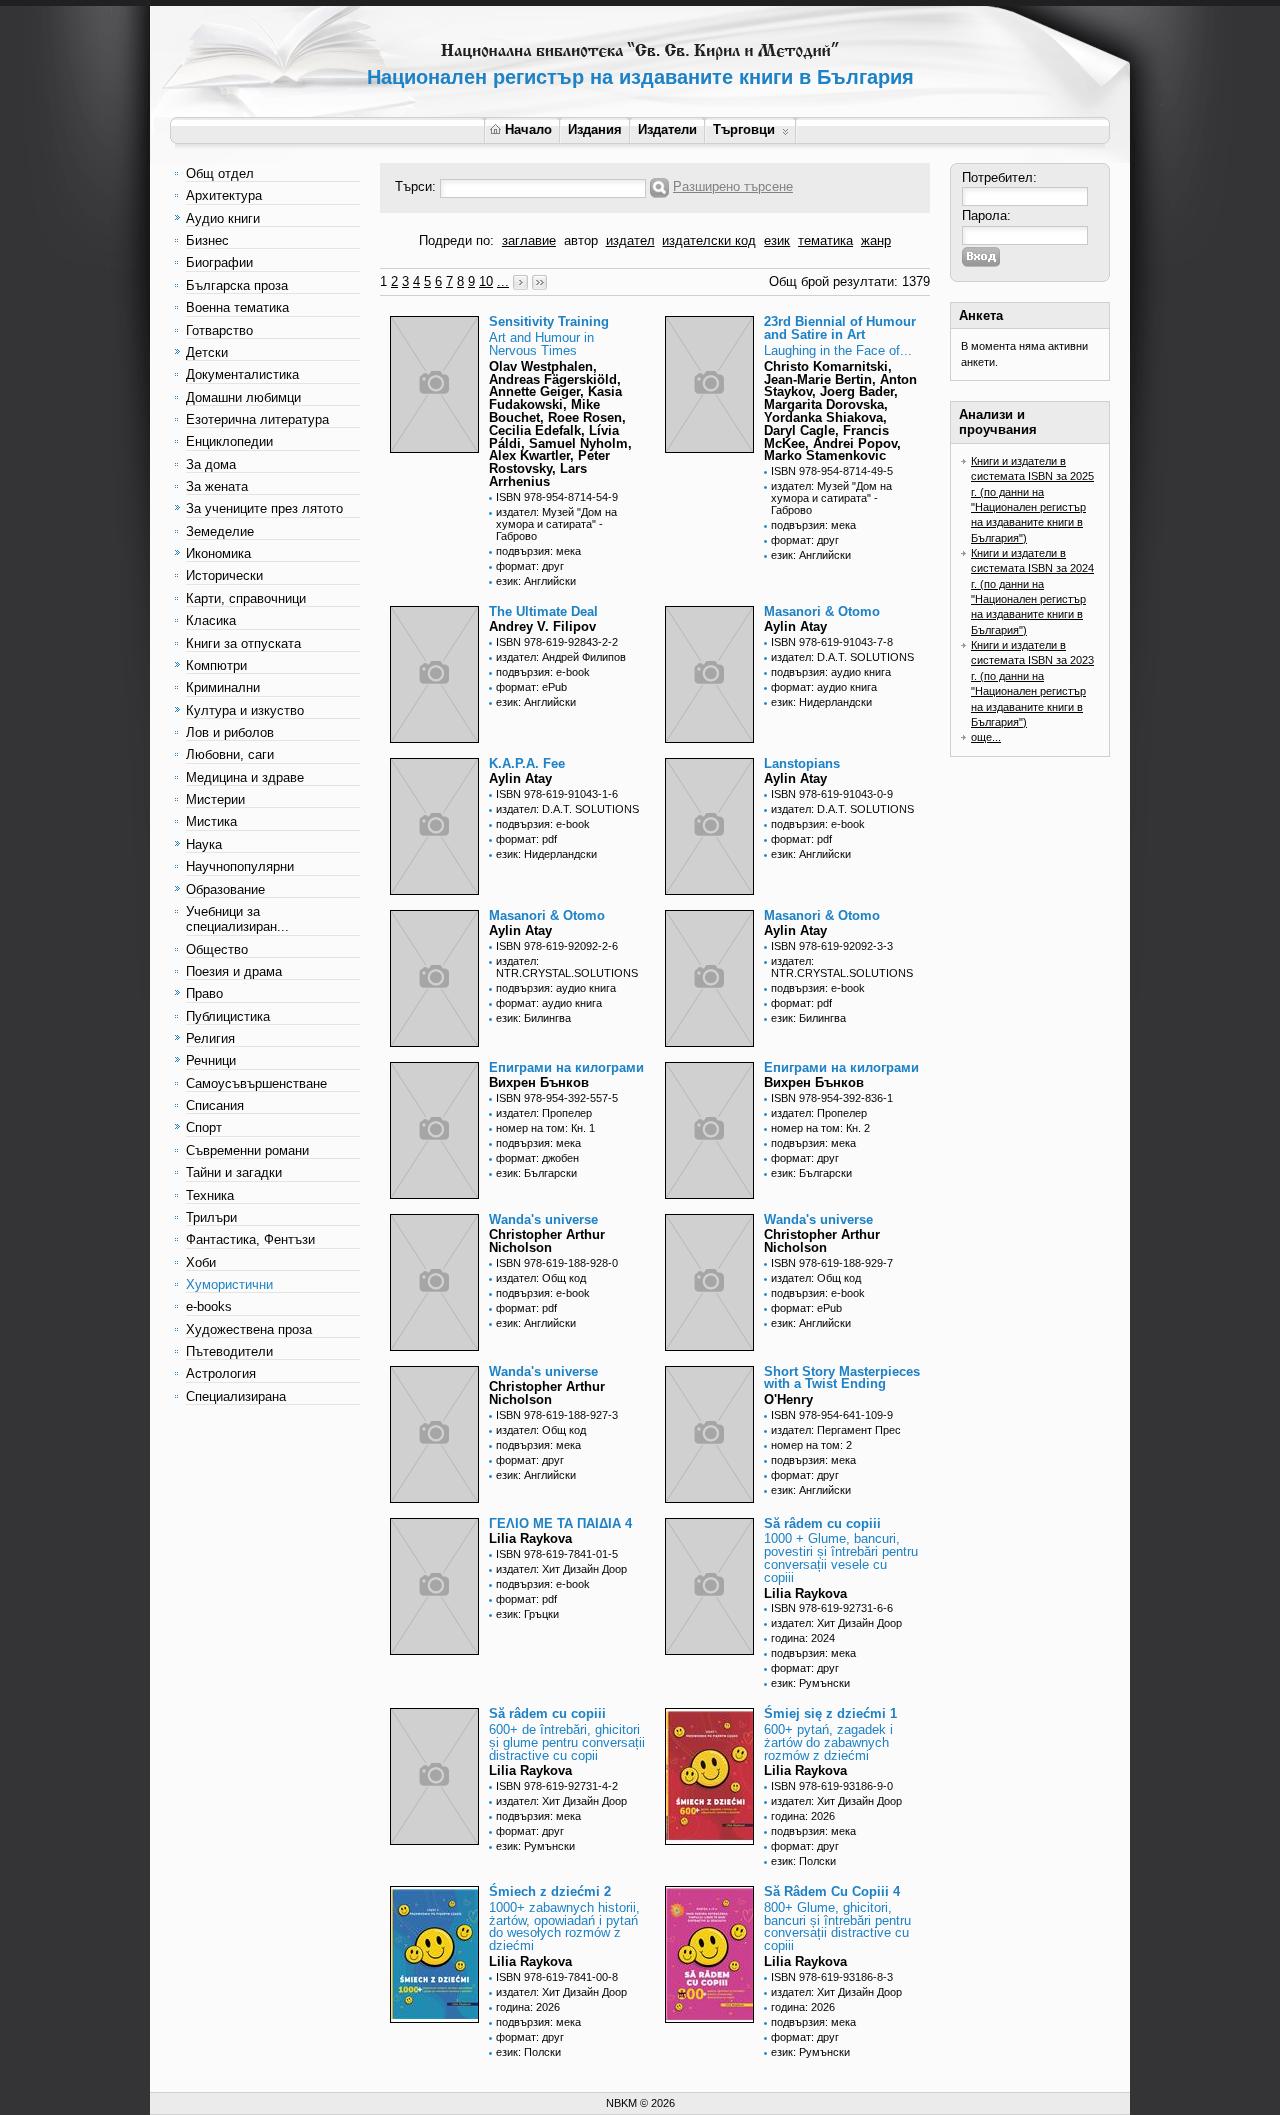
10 (486, 281)
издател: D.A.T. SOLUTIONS (842, 657)
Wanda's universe (543, 1219)
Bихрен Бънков (539, 1082)
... (503, 281)
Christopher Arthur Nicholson (547, 1241)
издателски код (709, 240)
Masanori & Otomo (822, 611)
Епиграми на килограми (566, 1067)
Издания (595, 129)
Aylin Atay (795, 626)
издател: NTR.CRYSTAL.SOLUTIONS (567, 967)
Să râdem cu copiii (822, 1523)
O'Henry (788, 1399)
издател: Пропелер (544, 1113)
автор (581, 240)
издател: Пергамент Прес (836, 1430)
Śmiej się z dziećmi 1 (830, 1713)
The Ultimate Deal (543, 611)
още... (986, 737)
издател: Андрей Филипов (561, 657)
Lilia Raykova (530, 1538)
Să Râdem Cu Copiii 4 (832, 1891)
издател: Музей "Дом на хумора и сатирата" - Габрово (556, 524)
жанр (876, 240)
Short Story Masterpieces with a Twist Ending (842, 1378)
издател (630, 240)
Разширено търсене (733, 186)
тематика (825, 240)
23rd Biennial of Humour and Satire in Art (840, 328)
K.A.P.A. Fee (527, 763)
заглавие (529, 240)
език (777, 240)
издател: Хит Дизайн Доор (561, 1569)
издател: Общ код (541, 1278)
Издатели (667, 129)
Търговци (744, 129)
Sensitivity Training (549, 321)
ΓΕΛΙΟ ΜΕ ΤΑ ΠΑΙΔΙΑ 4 (560, 1523)
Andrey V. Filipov (542, 626)
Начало (528, 129)
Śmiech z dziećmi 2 (550, 1891)
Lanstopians (802, 763)
